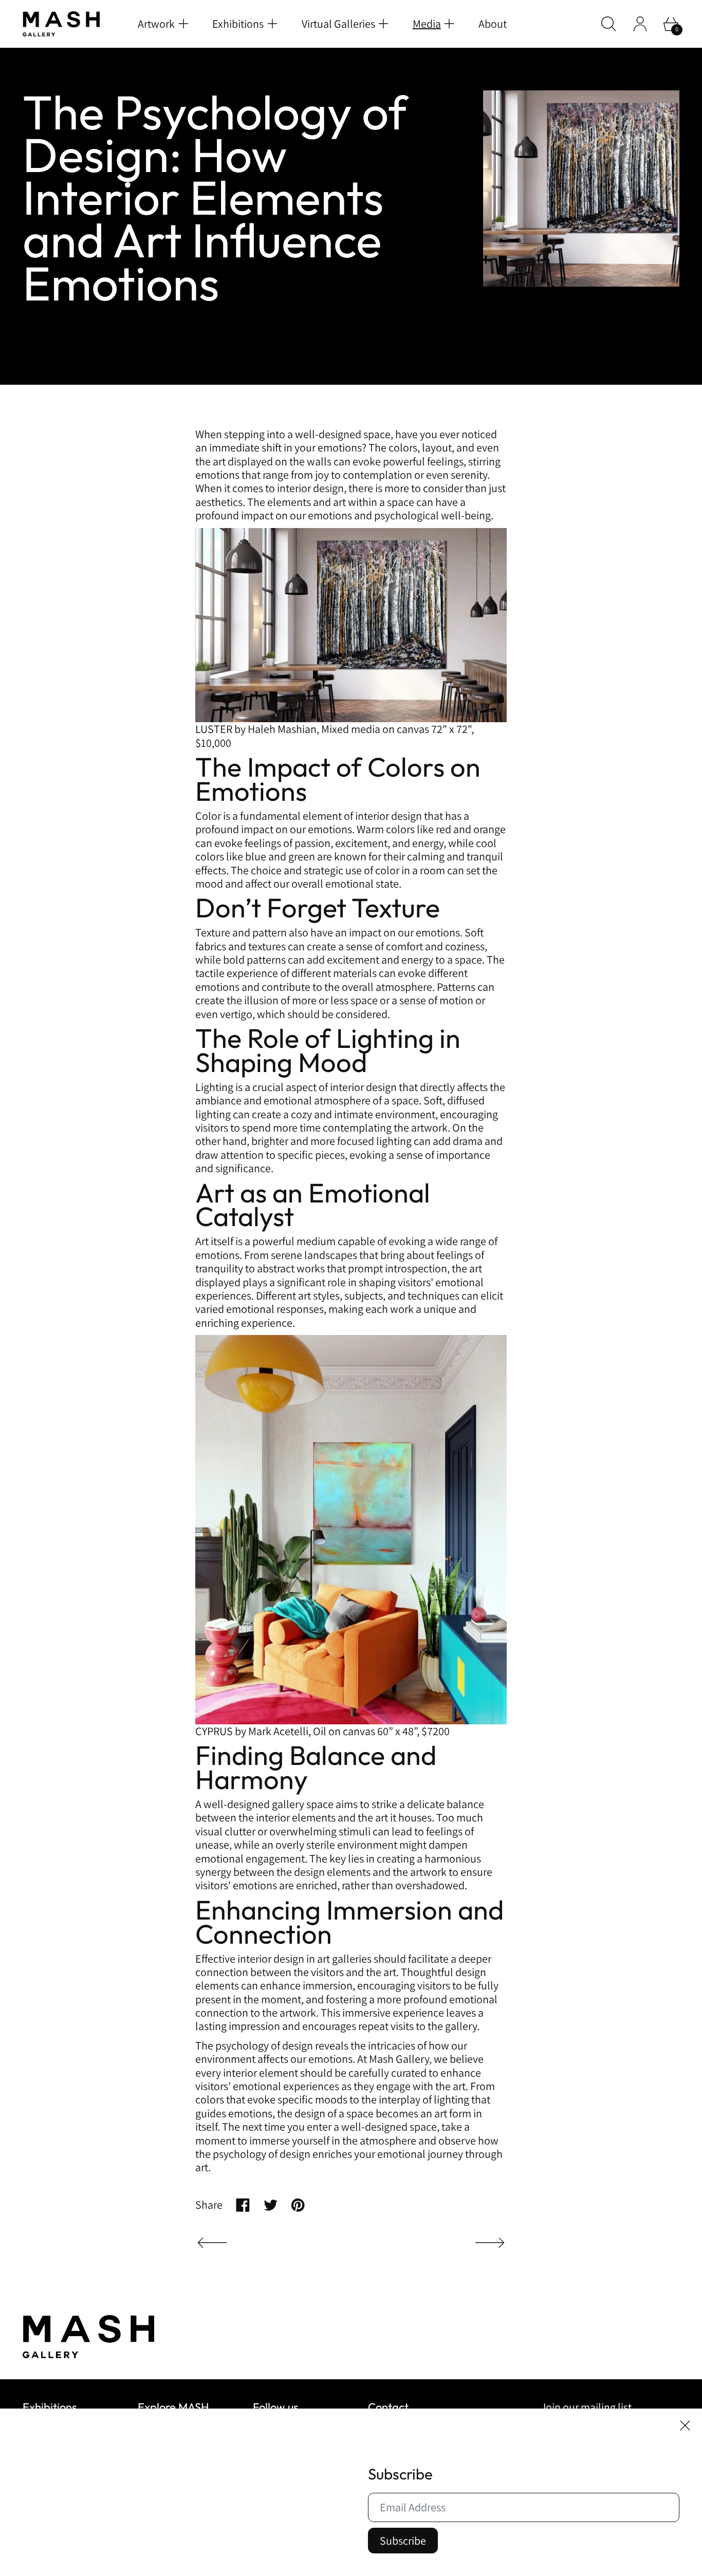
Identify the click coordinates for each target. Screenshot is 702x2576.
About (493, 24)
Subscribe (403, 2541)
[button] (609, 24)
